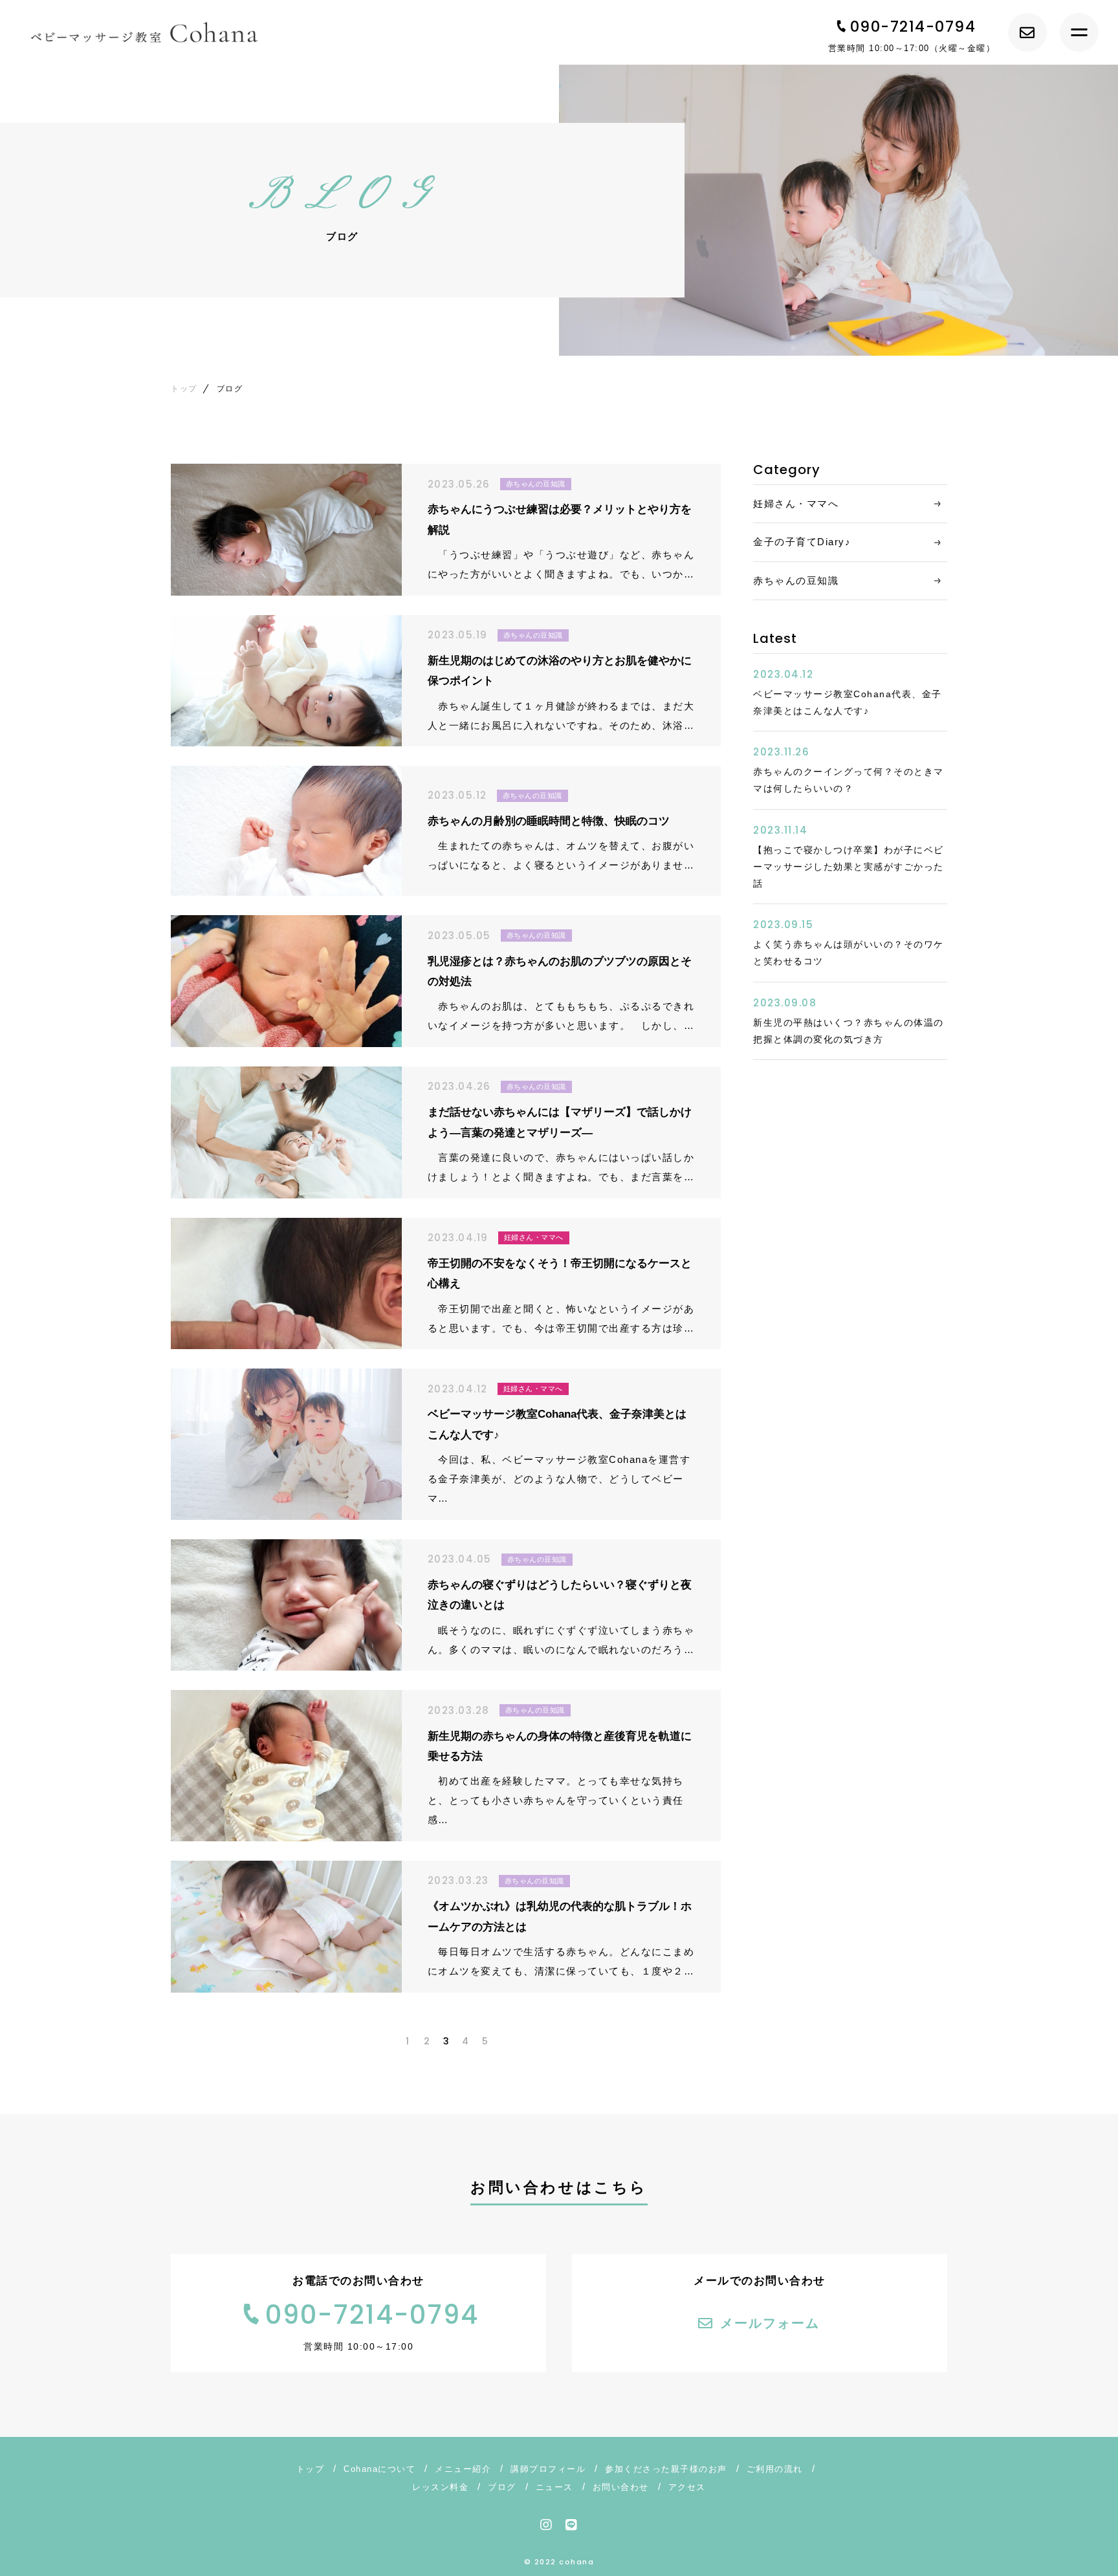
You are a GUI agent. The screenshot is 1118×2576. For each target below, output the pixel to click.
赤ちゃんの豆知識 (796, 580)
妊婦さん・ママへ (796, 503)
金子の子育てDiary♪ (802, 542)
